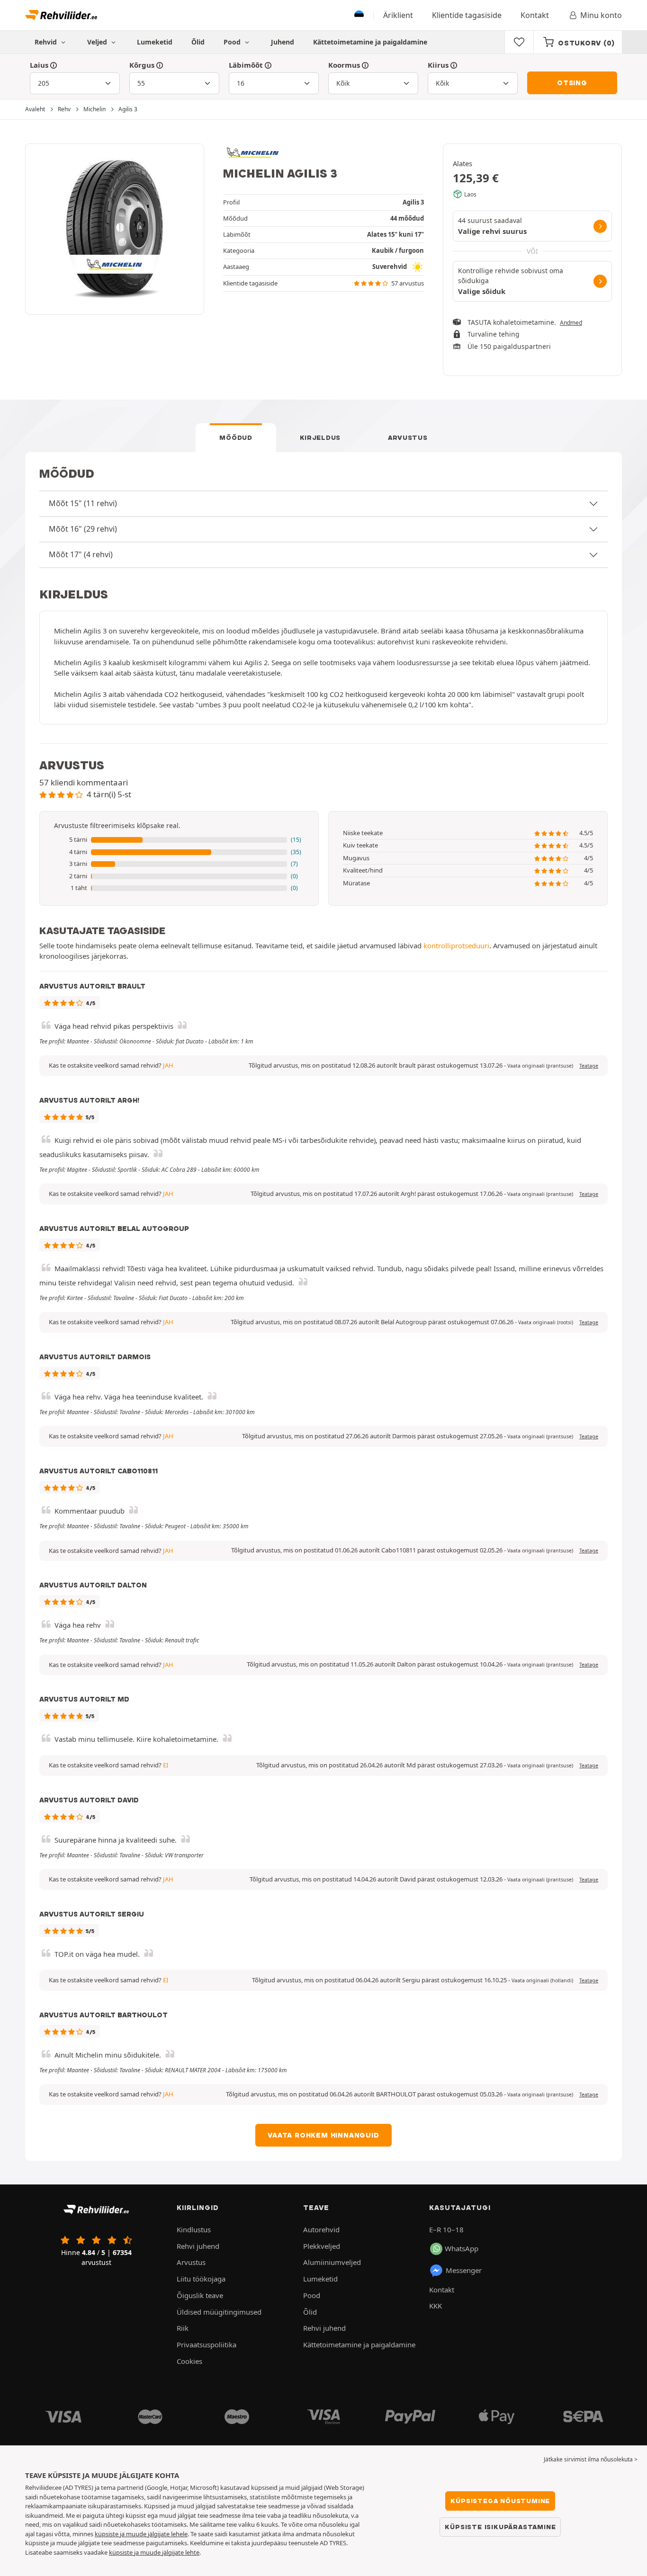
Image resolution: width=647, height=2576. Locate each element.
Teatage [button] (589, 1066)
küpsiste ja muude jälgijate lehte (154, 2552)
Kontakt (535, 15)
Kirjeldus (320, 437)
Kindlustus (194, 2229)
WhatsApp (462, 2248)
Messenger (464, 2270)
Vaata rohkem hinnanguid (323, 2135)
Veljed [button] (98, 42)
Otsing (572, 83)
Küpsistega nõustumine (500, 2501)
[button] (179, 840)
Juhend (283, 42)
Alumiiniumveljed (332, 2262)
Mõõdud (236, 437)
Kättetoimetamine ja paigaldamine (370, 42)
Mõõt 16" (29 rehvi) (83, 529)
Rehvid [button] (47, 42)
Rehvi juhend (198, 2246)
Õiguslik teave (200, 2295)
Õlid (198, 42)
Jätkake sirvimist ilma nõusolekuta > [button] (591, 2459)
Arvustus (408, 437)
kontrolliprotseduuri (456, 945)
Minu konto (601, 15)
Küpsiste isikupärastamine (500, 2527)
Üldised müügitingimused (219, 2312)
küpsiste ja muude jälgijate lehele (141, 2534)
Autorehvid (321, 2229)
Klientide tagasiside (467, 15)
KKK (436, 2306)
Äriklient (398, 15)
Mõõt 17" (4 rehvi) (81, 554)
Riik (183, 2328)
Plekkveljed (322, 2246)
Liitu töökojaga (201, 2279)
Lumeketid (155, 42)
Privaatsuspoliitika (207, 2344)
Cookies (189, 2361)
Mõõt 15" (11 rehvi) (83, 503)
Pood (233, 42)
